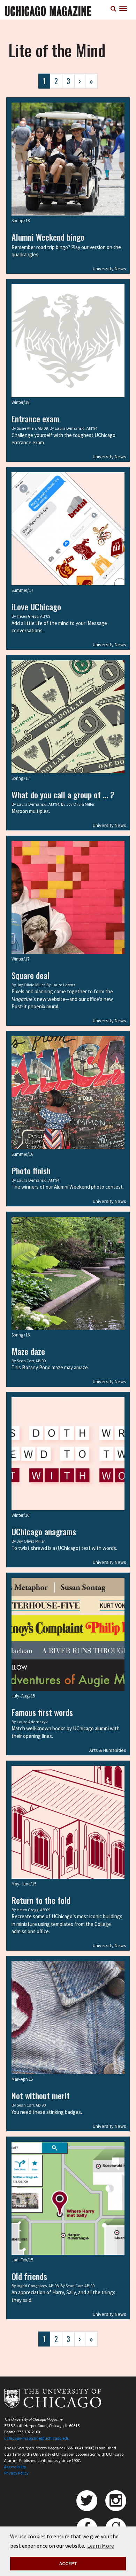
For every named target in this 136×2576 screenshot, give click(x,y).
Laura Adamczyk (32, 1722)
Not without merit (41, 2095)
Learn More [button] (101, 2546)
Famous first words (42, 1712)
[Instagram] (116, 2501)
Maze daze (28, 1351)
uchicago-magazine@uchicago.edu (37, 2438)
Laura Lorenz (63, 985)
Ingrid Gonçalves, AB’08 (38, 2286)
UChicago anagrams (44, 1531)
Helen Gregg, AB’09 (33, 616)
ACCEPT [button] (68, 2563)
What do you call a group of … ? (63, 794)
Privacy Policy (16, 2473)
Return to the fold (41, 1900)
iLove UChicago (36, 607)
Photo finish (31, 1170)
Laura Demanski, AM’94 (76, 428)
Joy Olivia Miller (80, 804)
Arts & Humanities (108, 1750)
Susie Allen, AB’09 (32, 428)
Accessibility (15, 2467)
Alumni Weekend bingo (48, 237)
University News (109, 269)
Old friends (29, 2276)
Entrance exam (35, 419)
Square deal (31, 975)
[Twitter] (87, 2501)
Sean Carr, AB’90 (31, 1361)
